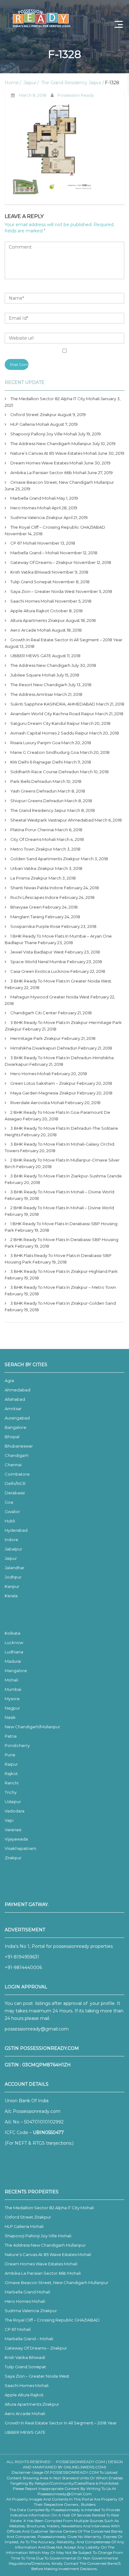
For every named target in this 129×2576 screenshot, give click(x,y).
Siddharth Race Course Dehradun (45, 772)
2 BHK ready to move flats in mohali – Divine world (62, 1208)
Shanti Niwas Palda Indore (37, 888)
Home (12, 83)
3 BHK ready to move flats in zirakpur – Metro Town (63, 1287)
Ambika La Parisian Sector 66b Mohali (48, 473)
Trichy (11, 1792)
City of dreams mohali (33, 839)
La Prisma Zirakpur (29, 878)
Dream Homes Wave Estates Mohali (47, 463)
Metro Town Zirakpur (31, 849)
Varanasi (13, 1830)
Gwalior (12, 1511)
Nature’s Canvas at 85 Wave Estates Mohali (54, 453)
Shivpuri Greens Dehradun (37, 801)
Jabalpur (13, 1549)
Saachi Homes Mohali (32, 601)
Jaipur (30, 83)
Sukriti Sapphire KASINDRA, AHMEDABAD (53, 704)
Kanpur (12, 1586)
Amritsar (13, 1409)
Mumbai (13, 1689)
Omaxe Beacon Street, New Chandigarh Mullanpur (62, 482)
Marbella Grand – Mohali (35, 553)
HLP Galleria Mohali (30, 424)
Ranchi (12, 1783)
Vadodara (15, 1811)
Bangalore (15, 1427)
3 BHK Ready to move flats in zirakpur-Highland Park (64, 1271)
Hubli (10, 1521)
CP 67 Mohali (23, 543)
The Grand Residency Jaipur (71, 83)
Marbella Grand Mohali (33, 498)
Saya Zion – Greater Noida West (43, 591)
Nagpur (12, 1708)
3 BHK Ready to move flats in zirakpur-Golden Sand (63, 1303)
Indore (11, 1540)
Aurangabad (17, 1418)
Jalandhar (15, 1568)
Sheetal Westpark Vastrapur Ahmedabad (52, 820)
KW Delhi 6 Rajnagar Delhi (37, 762)
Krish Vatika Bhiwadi (31, 572)
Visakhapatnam (21, 1848)
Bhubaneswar (19, 1446)
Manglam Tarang (27, 917)
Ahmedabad (18, 1390)
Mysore (12, 1699)
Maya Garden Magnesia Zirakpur (43, 1093)
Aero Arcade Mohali (31, 630)
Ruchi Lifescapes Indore (34, 897)
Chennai (13, 1465)
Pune (10, 1755)
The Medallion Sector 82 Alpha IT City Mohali (55, 399)
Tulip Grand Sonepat (31, 582)
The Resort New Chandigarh (39, 685)
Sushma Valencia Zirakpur (36, 517)
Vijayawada (16, 1839)
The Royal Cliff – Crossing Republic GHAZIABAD (58, 527)
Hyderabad (16, 1530)
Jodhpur (13, 1577)
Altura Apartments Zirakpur (38, 620)
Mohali (11, 1680)
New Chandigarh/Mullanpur (32, 1727)
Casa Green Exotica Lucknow (40, 971)
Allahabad (15, 1399)
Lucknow (14, 1642)
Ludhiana (14, 1652)
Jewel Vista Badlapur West (37, 952)
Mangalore (16, 1671)
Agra (9, 1380)
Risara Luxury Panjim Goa (35, 743)
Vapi (9, 1820)
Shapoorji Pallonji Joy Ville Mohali (44, 434)
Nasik (10, 1717)
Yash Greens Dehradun (34, 791)
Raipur (11, 1764)
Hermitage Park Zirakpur (36, 1038)
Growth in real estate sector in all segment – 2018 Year (66, 640)
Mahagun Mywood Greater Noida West (50, 997)
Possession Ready (76, 95)
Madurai (13, 1661)
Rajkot (11, 1773)
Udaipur (13, 1802)
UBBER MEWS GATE (31, 656)
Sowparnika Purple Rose (35, 926)
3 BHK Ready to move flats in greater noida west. (61, 981)
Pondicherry (17, 1745)
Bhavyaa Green (26, 907)
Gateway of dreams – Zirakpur (41, 562)
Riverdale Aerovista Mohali (37, 1103)
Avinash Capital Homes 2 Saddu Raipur (49, 733)
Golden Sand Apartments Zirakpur (45, 859)
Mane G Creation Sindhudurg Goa (45, 752)
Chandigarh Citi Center (34, 1013)
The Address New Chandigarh (40, 665)
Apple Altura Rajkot (30, 611)
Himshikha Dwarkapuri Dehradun (44, 1048)
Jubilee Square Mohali (33, 675)
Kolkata (13, 1633)
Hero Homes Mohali (31, 508)
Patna (11, 1736)
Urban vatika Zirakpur (32, 868)
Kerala (11, 1596)
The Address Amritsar (32, 694)
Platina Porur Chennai (32, 830)
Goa (9, 1502)
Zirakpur (13, 1858)
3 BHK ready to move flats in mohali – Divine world (62, 1192)
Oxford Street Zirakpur (34, 415)
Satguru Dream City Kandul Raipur (45, 723)
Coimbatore (17, 1474)
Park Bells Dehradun (31, 781)
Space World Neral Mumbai (38, 962)
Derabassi (15, 1493)
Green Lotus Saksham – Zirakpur (43, 1083)
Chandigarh (17, 1455)
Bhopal (12, 1437)
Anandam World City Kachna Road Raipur (52, 714)
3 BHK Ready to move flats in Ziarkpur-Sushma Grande (66, 1176)
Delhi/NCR (15, 1483)
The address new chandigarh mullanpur (51, 444)
